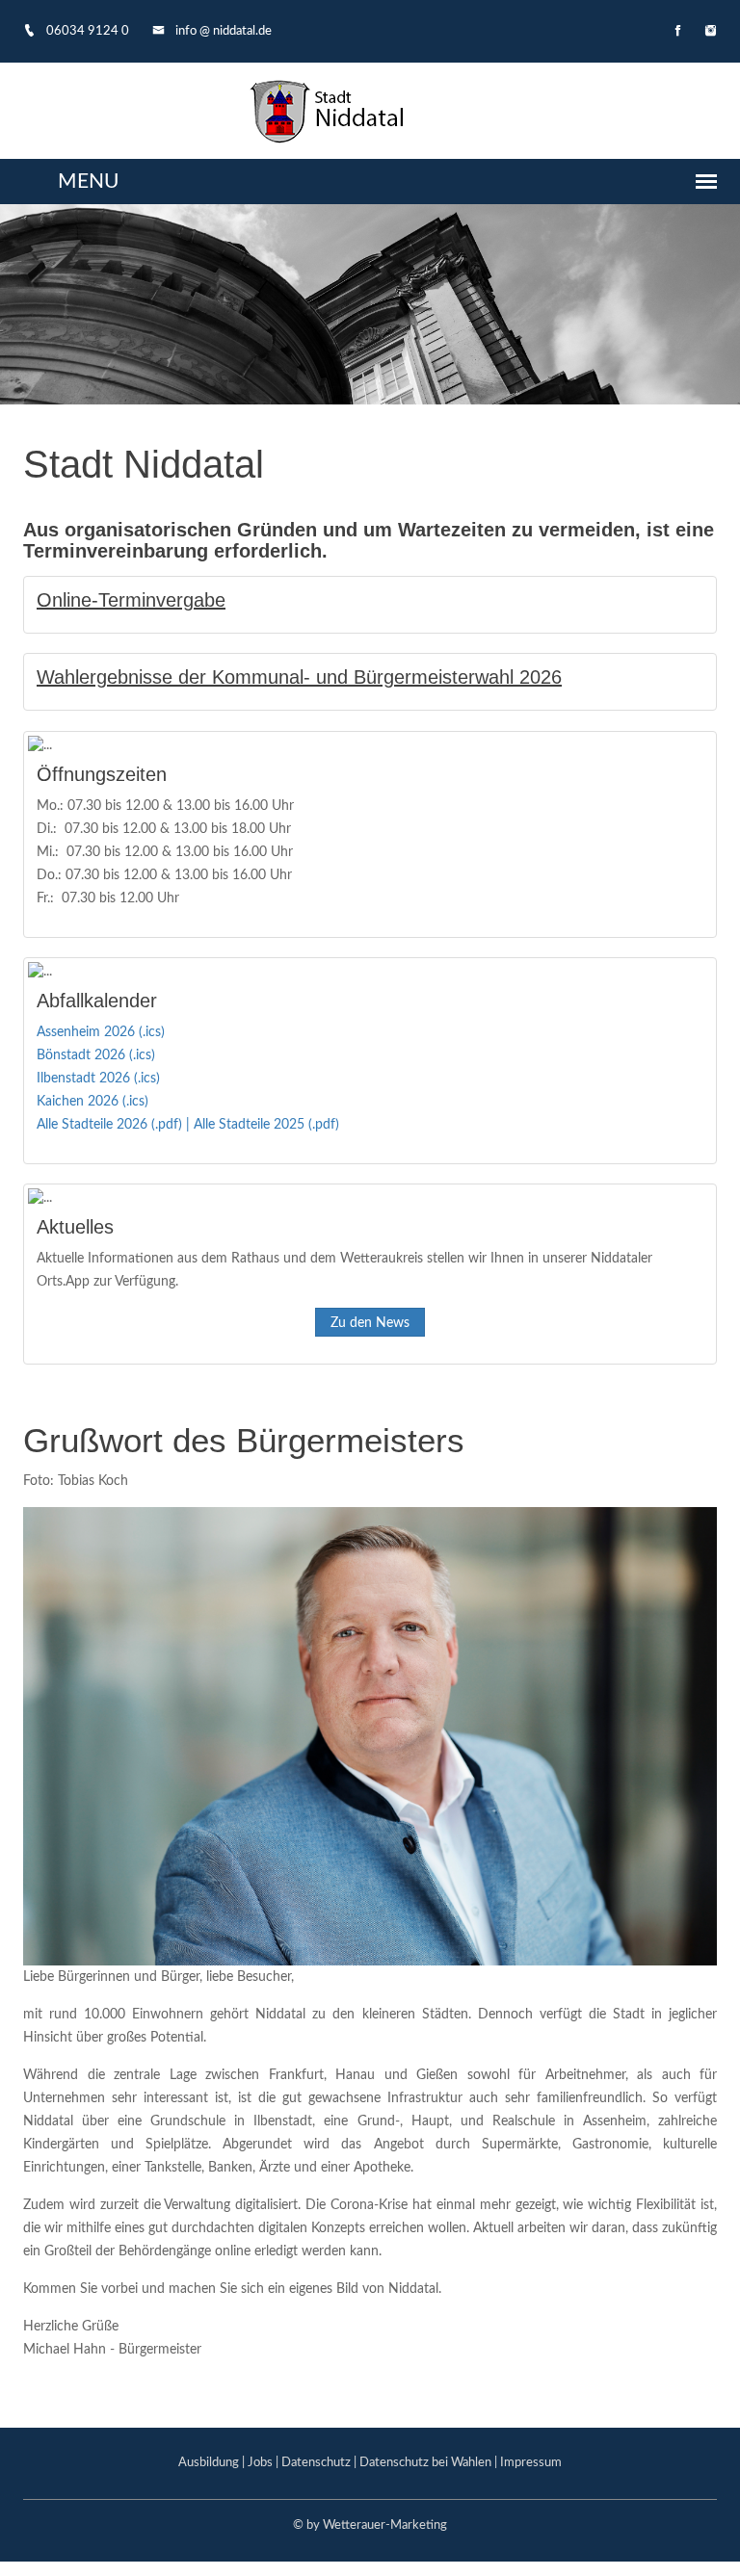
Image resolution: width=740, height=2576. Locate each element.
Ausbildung (209, 2463)
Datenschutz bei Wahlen (425, 2463)
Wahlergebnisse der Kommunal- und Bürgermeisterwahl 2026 (299, 677)
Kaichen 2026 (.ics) (92, 1102)
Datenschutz (316, 2463)
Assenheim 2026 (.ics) (101, 1032)
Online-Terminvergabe (131, 600)
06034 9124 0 (86, 31)
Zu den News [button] (370, 1323)
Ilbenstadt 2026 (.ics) (98, 1079)
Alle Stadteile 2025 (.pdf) (266, 1125)
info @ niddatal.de (222, 31)
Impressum (531, 2463)
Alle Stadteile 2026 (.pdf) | (115, 1125)
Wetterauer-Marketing (385, 2525)
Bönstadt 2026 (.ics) (96, 1055)
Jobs (260, 2463)
